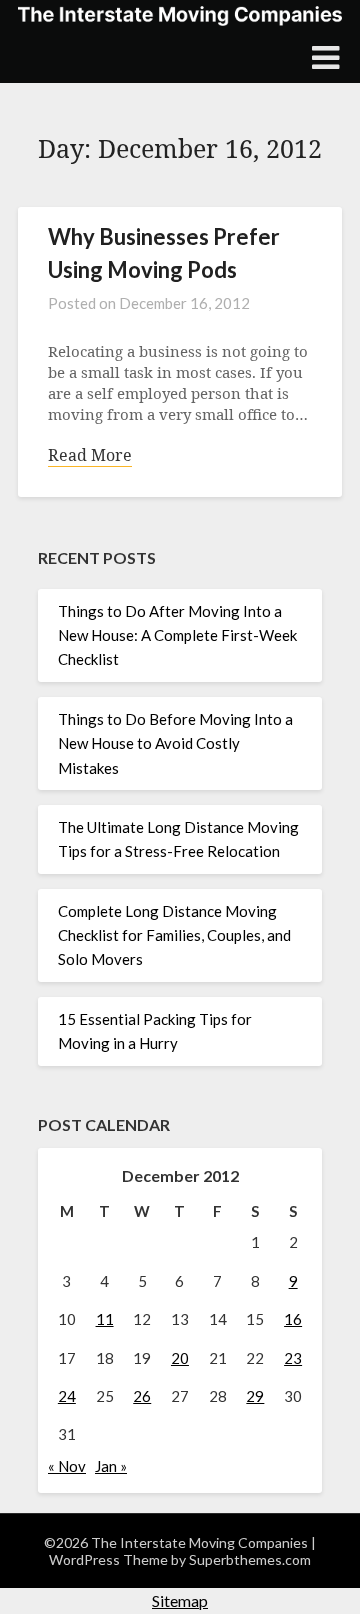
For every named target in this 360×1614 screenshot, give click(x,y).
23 (293, 1358)
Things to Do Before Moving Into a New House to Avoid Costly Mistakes (175, 743)
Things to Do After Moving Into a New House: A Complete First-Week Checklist (177, 635)
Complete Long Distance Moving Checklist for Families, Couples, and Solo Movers (174, 935)
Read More (90, 455)
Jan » (111, 1466)
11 (105, 1319)
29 (255, 1396)
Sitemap (180, 1600)
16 (293, 1319)
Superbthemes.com (250, 1559)
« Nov (67, 1466)
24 (67, 1396)
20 (180, 1358)
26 (142, 1396)
